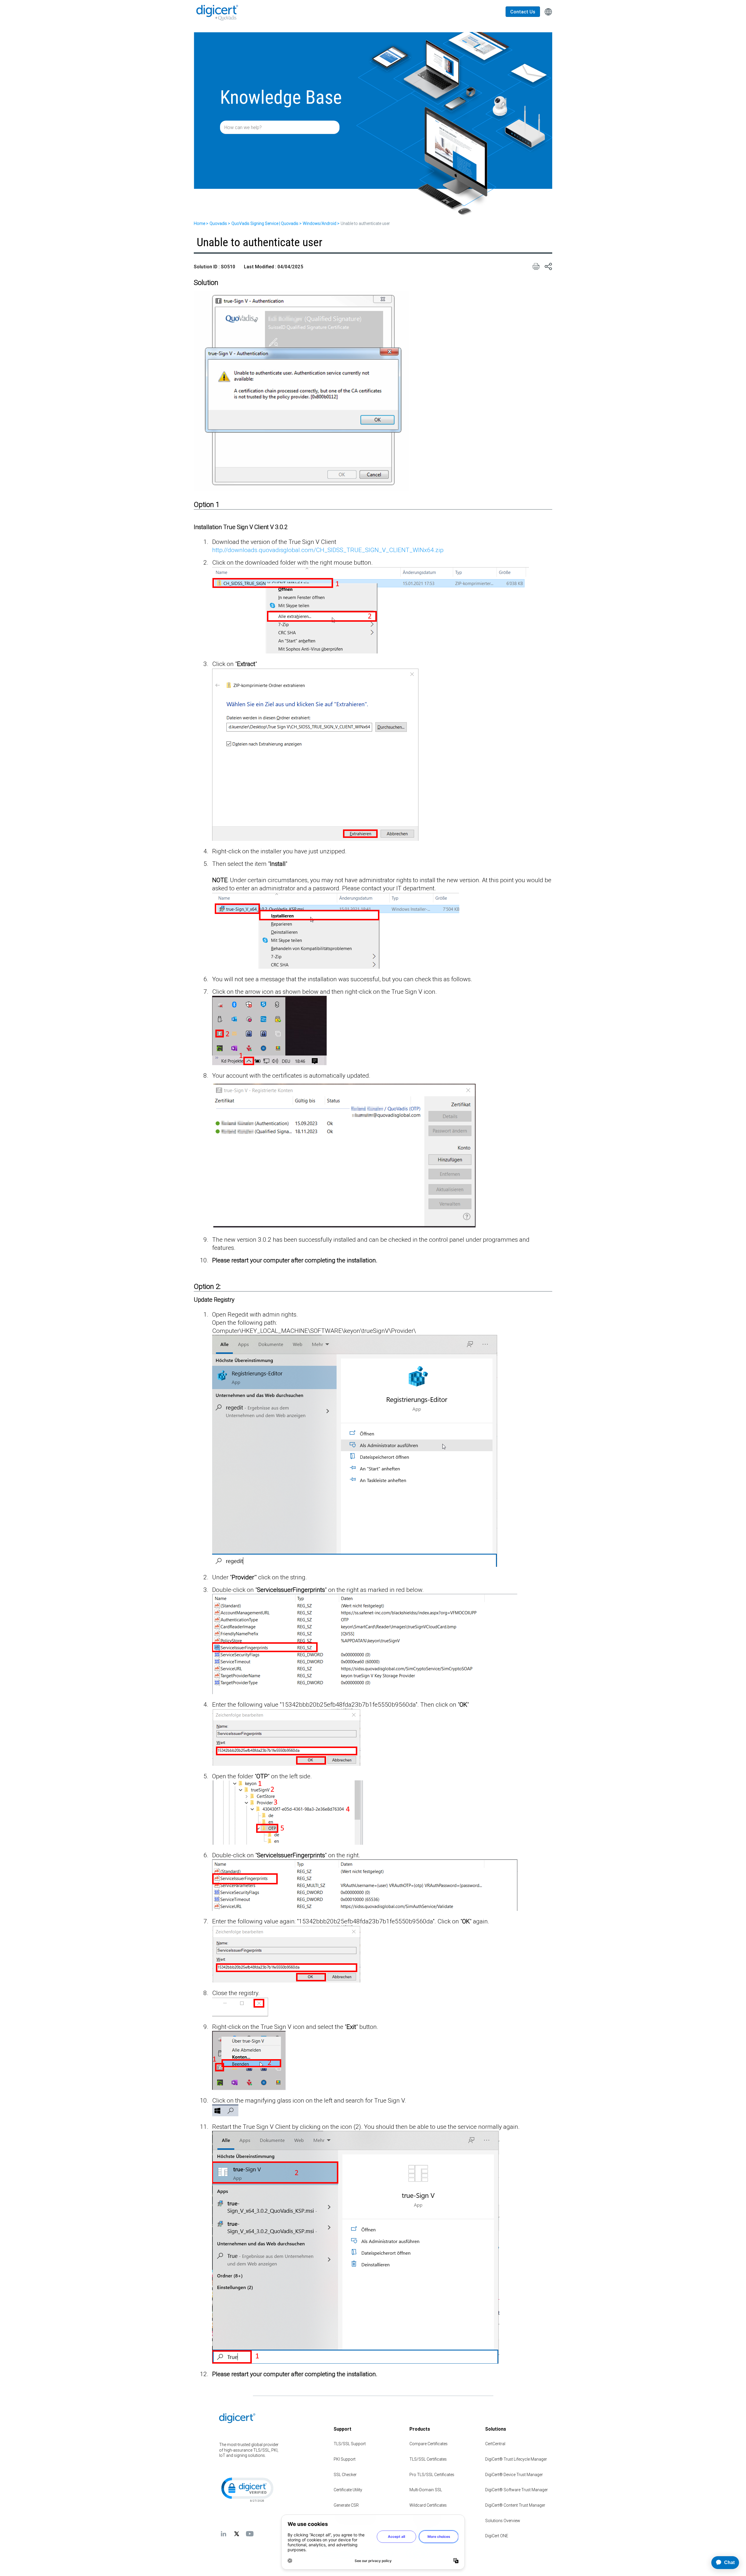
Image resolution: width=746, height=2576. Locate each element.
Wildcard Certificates (428, 2505)
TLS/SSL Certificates (428, 2459)
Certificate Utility (348, 2490)
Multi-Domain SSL (426, 2490)
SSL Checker (345, 2475)
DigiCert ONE (497, 2536)
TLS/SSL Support (350, 2444)
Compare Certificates (429, 2444)
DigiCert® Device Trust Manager (514, 2475)
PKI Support (345, 2459)
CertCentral (495, 2444)
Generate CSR (346, 2505)
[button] (247, 2489)
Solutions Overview (503, 2521)
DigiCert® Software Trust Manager (517, 2490)
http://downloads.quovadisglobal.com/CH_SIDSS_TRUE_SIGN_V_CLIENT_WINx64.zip (328, 550)
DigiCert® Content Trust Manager (515, 2505)
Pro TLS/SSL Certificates (432, 2475)
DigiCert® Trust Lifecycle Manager (516, 2459)
